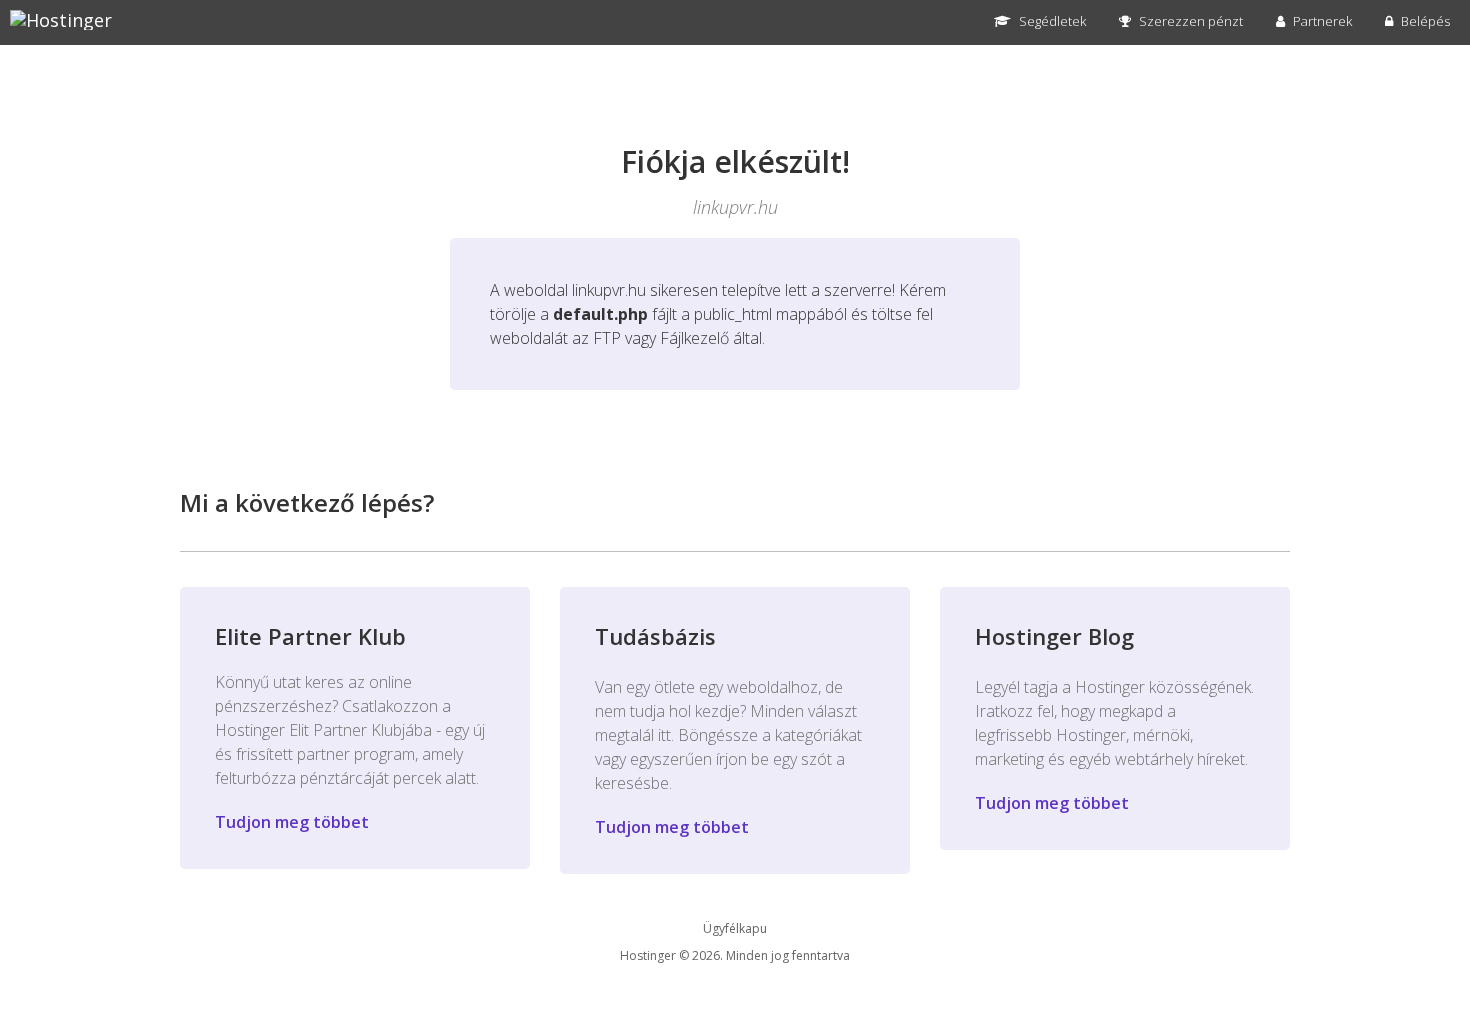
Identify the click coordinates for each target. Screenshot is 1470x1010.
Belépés (1424, 21)
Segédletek (1051, 21)
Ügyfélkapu (735, 928)
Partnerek (1321, 21)
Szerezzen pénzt (1189, 21)
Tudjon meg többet (292, 822)
